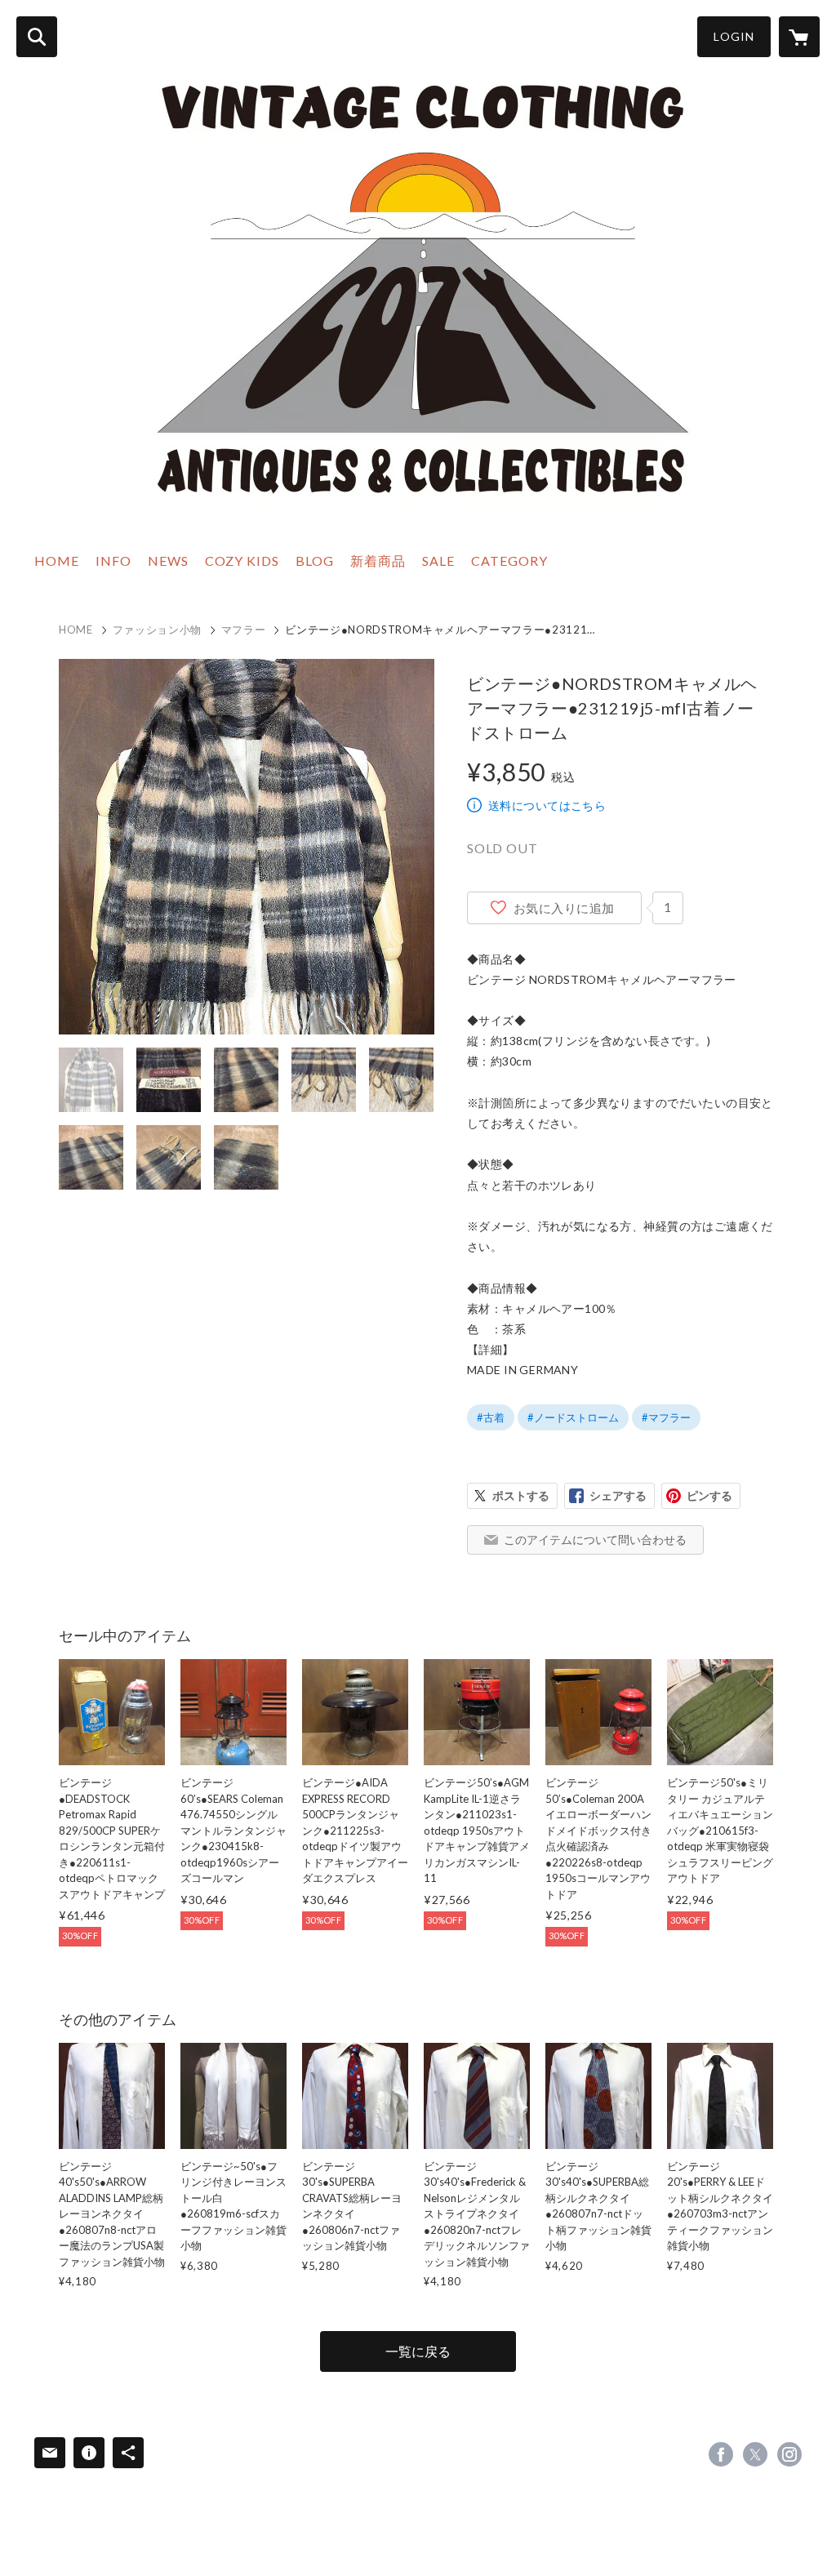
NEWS (168, 561)
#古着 (491, 1417)
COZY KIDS (242, 561)
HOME (57, 561)
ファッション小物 (157, 630)
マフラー (244, 630)
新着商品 (378, 561)
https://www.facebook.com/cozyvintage (721, 2454)
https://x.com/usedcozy (755, 2454)
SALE (438, 561)
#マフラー (666, 1417)
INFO (113, 561)
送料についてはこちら (547, 805)
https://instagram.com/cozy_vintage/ (789, 2454)
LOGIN (734, 36)
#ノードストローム (573, 1417)
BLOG (315, 561)
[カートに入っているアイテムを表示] (799, 37)
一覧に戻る (418, 2351)
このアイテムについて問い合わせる (595, 1539)
